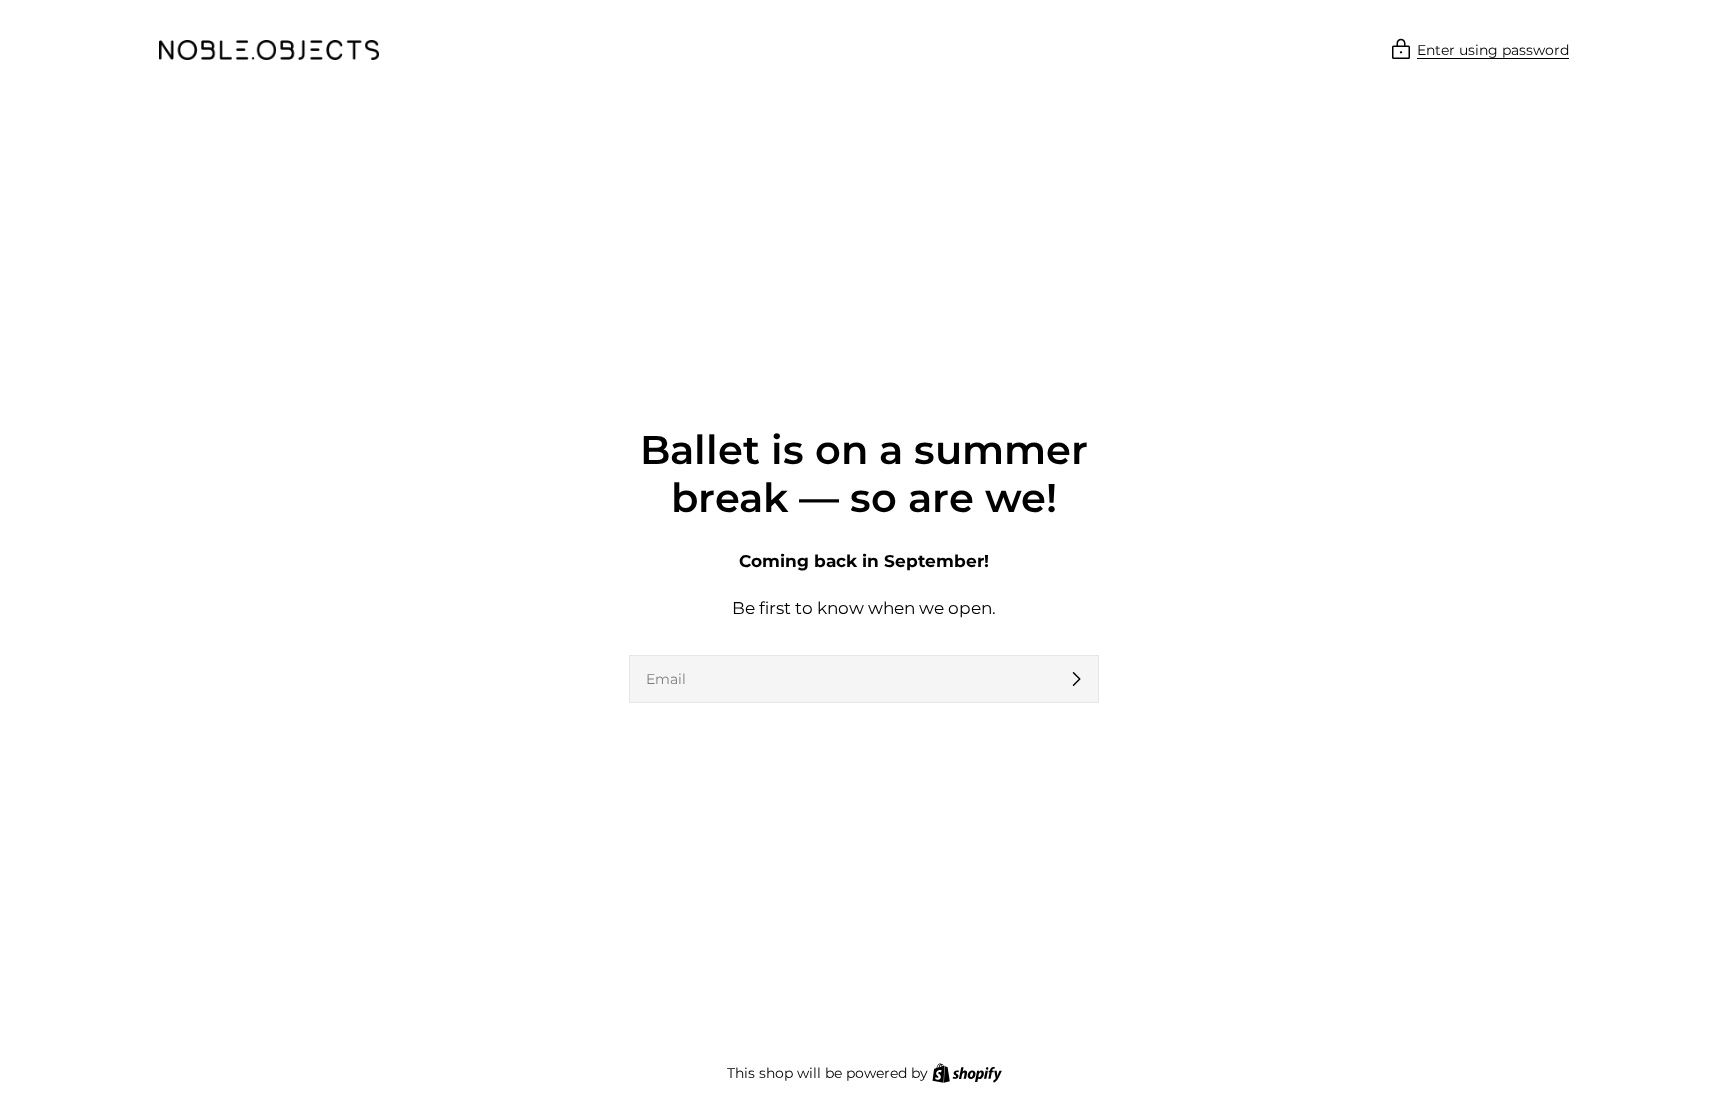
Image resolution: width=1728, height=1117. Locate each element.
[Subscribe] (1076, 679)
